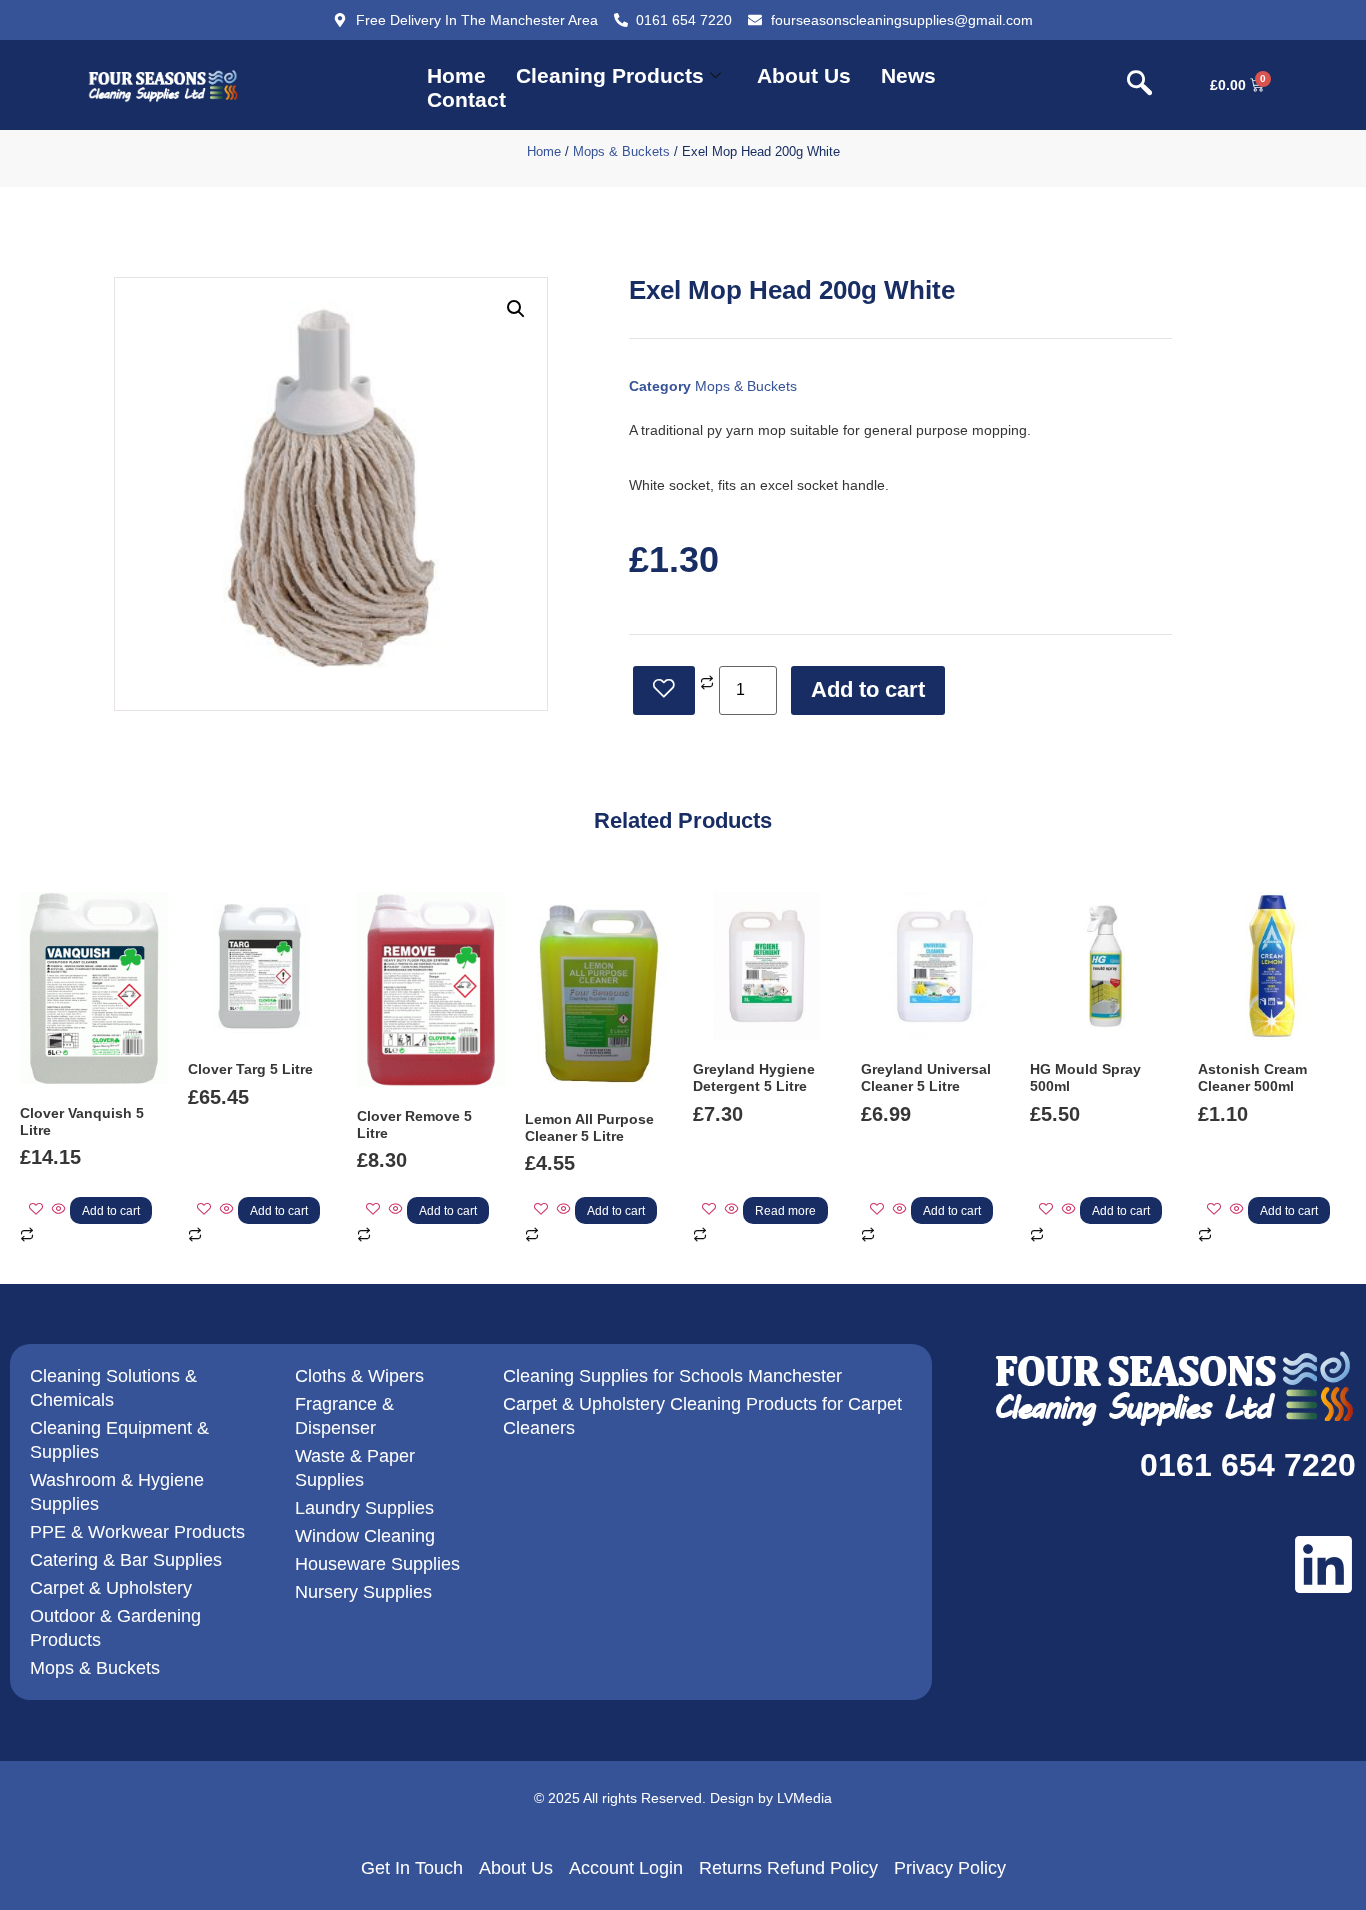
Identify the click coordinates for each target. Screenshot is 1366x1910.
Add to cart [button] (111, 1211)
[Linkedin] (1323, 1564)
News (908, 75)
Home (456, 75)
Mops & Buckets (621, 151)
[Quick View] (59, 1210)
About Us (804, 75)
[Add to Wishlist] (664, 690)
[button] (1140, 85)
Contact (466, 99)
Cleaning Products (610, 75)
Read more (785, 1211)
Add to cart (868, 689)
